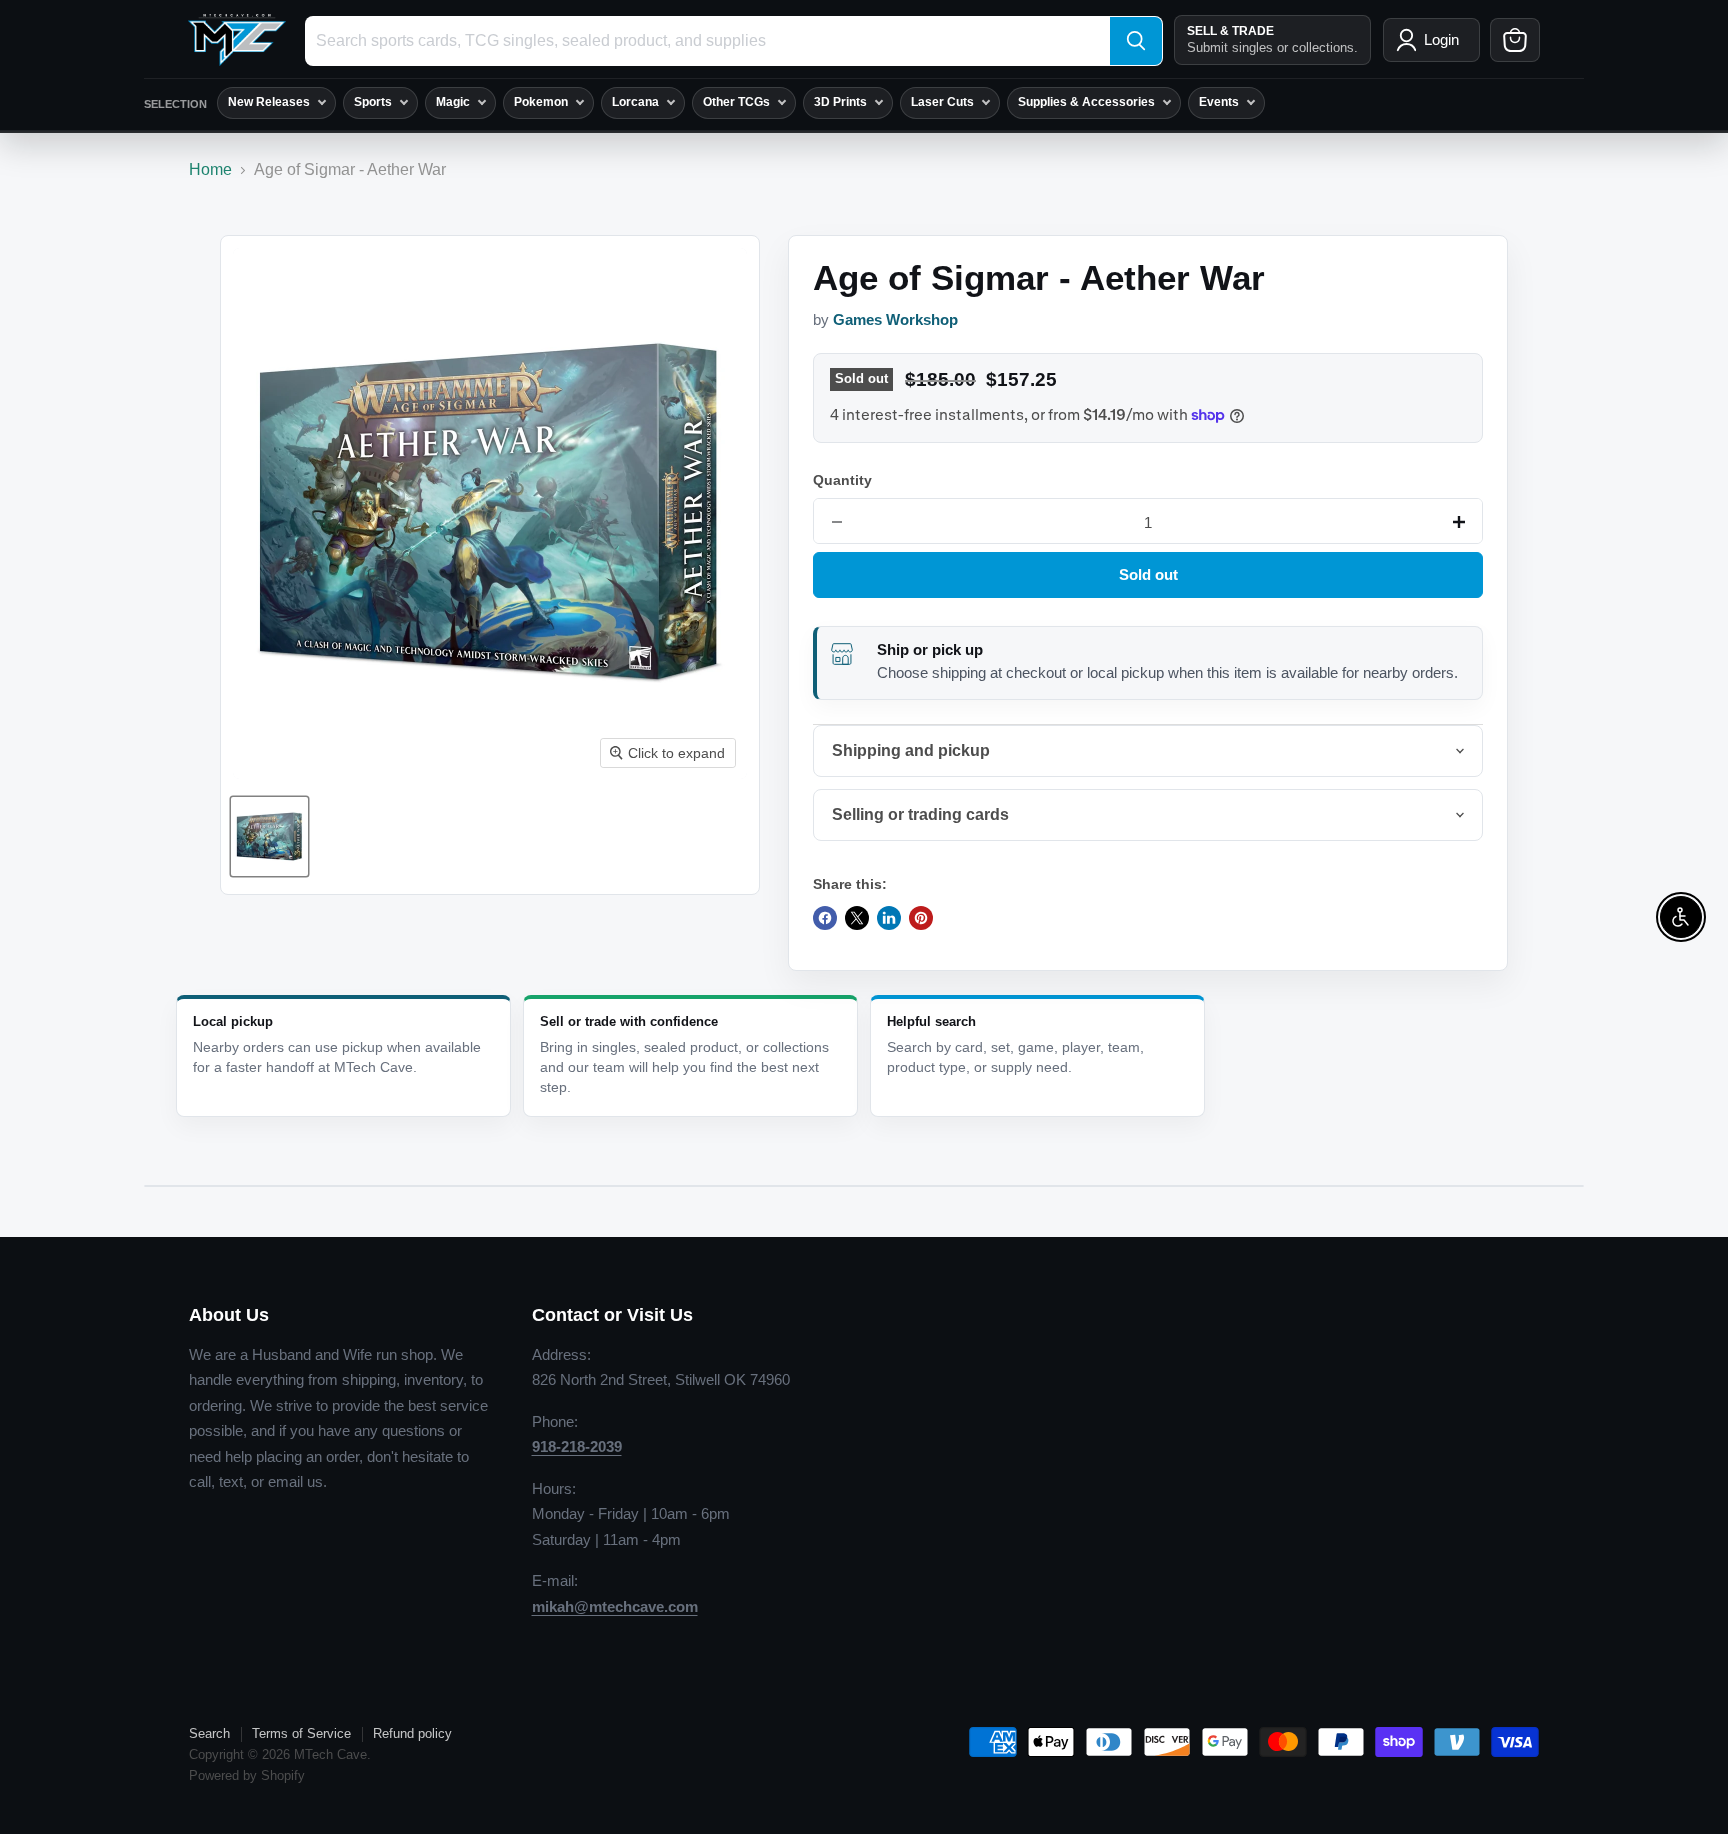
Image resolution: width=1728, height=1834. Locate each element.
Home (210, 169)
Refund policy (412, 1733)
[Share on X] (857, 918)
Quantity (842, 480)
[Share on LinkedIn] (889, 918)
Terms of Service (301, 1733)
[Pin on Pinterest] (921, 918)
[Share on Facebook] (825, 918)
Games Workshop (895, 320)
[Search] (1136, 41)
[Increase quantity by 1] (1459, 522)
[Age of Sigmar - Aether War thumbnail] (269, 836)
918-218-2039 (577, 1446)
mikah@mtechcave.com (615, 1606)
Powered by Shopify (247, 1775)
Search (209, 1733)
